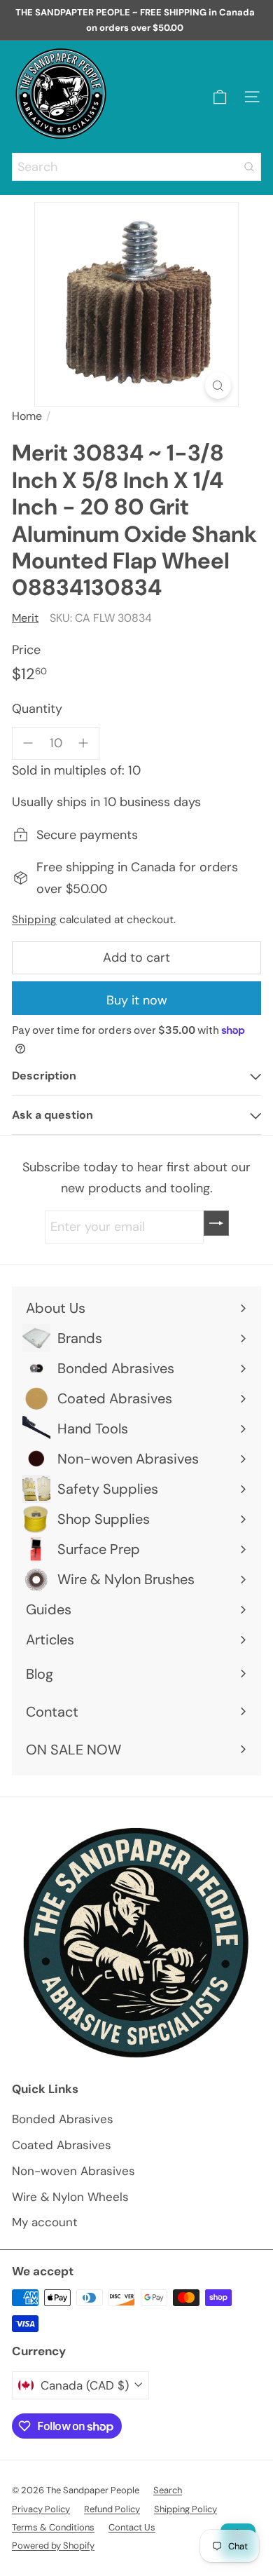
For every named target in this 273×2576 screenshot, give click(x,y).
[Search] (249, 167)
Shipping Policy (185, 2509)
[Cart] (220, 97)
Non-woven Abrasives (73, 2171)
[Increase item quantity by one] (84, 743)
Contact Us (132, 2527)
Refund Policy (112, 2509)
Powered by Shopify (53, 2546)
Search (168, 2490)
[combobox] (136, 167)
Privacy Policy (41, 2509)
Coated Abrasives (62, 2145)
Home (27, 416)
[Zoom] (218, 386)
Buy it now (137, 1000)
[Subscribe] (216, 1223)
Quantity (37, 709)
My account (45, 2222)
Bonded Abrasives (63, 2119)
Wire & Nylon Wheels (70, 2197)
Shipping (34, 920)
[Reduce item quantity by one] (28, 743)
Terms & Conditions (53, 2527)
